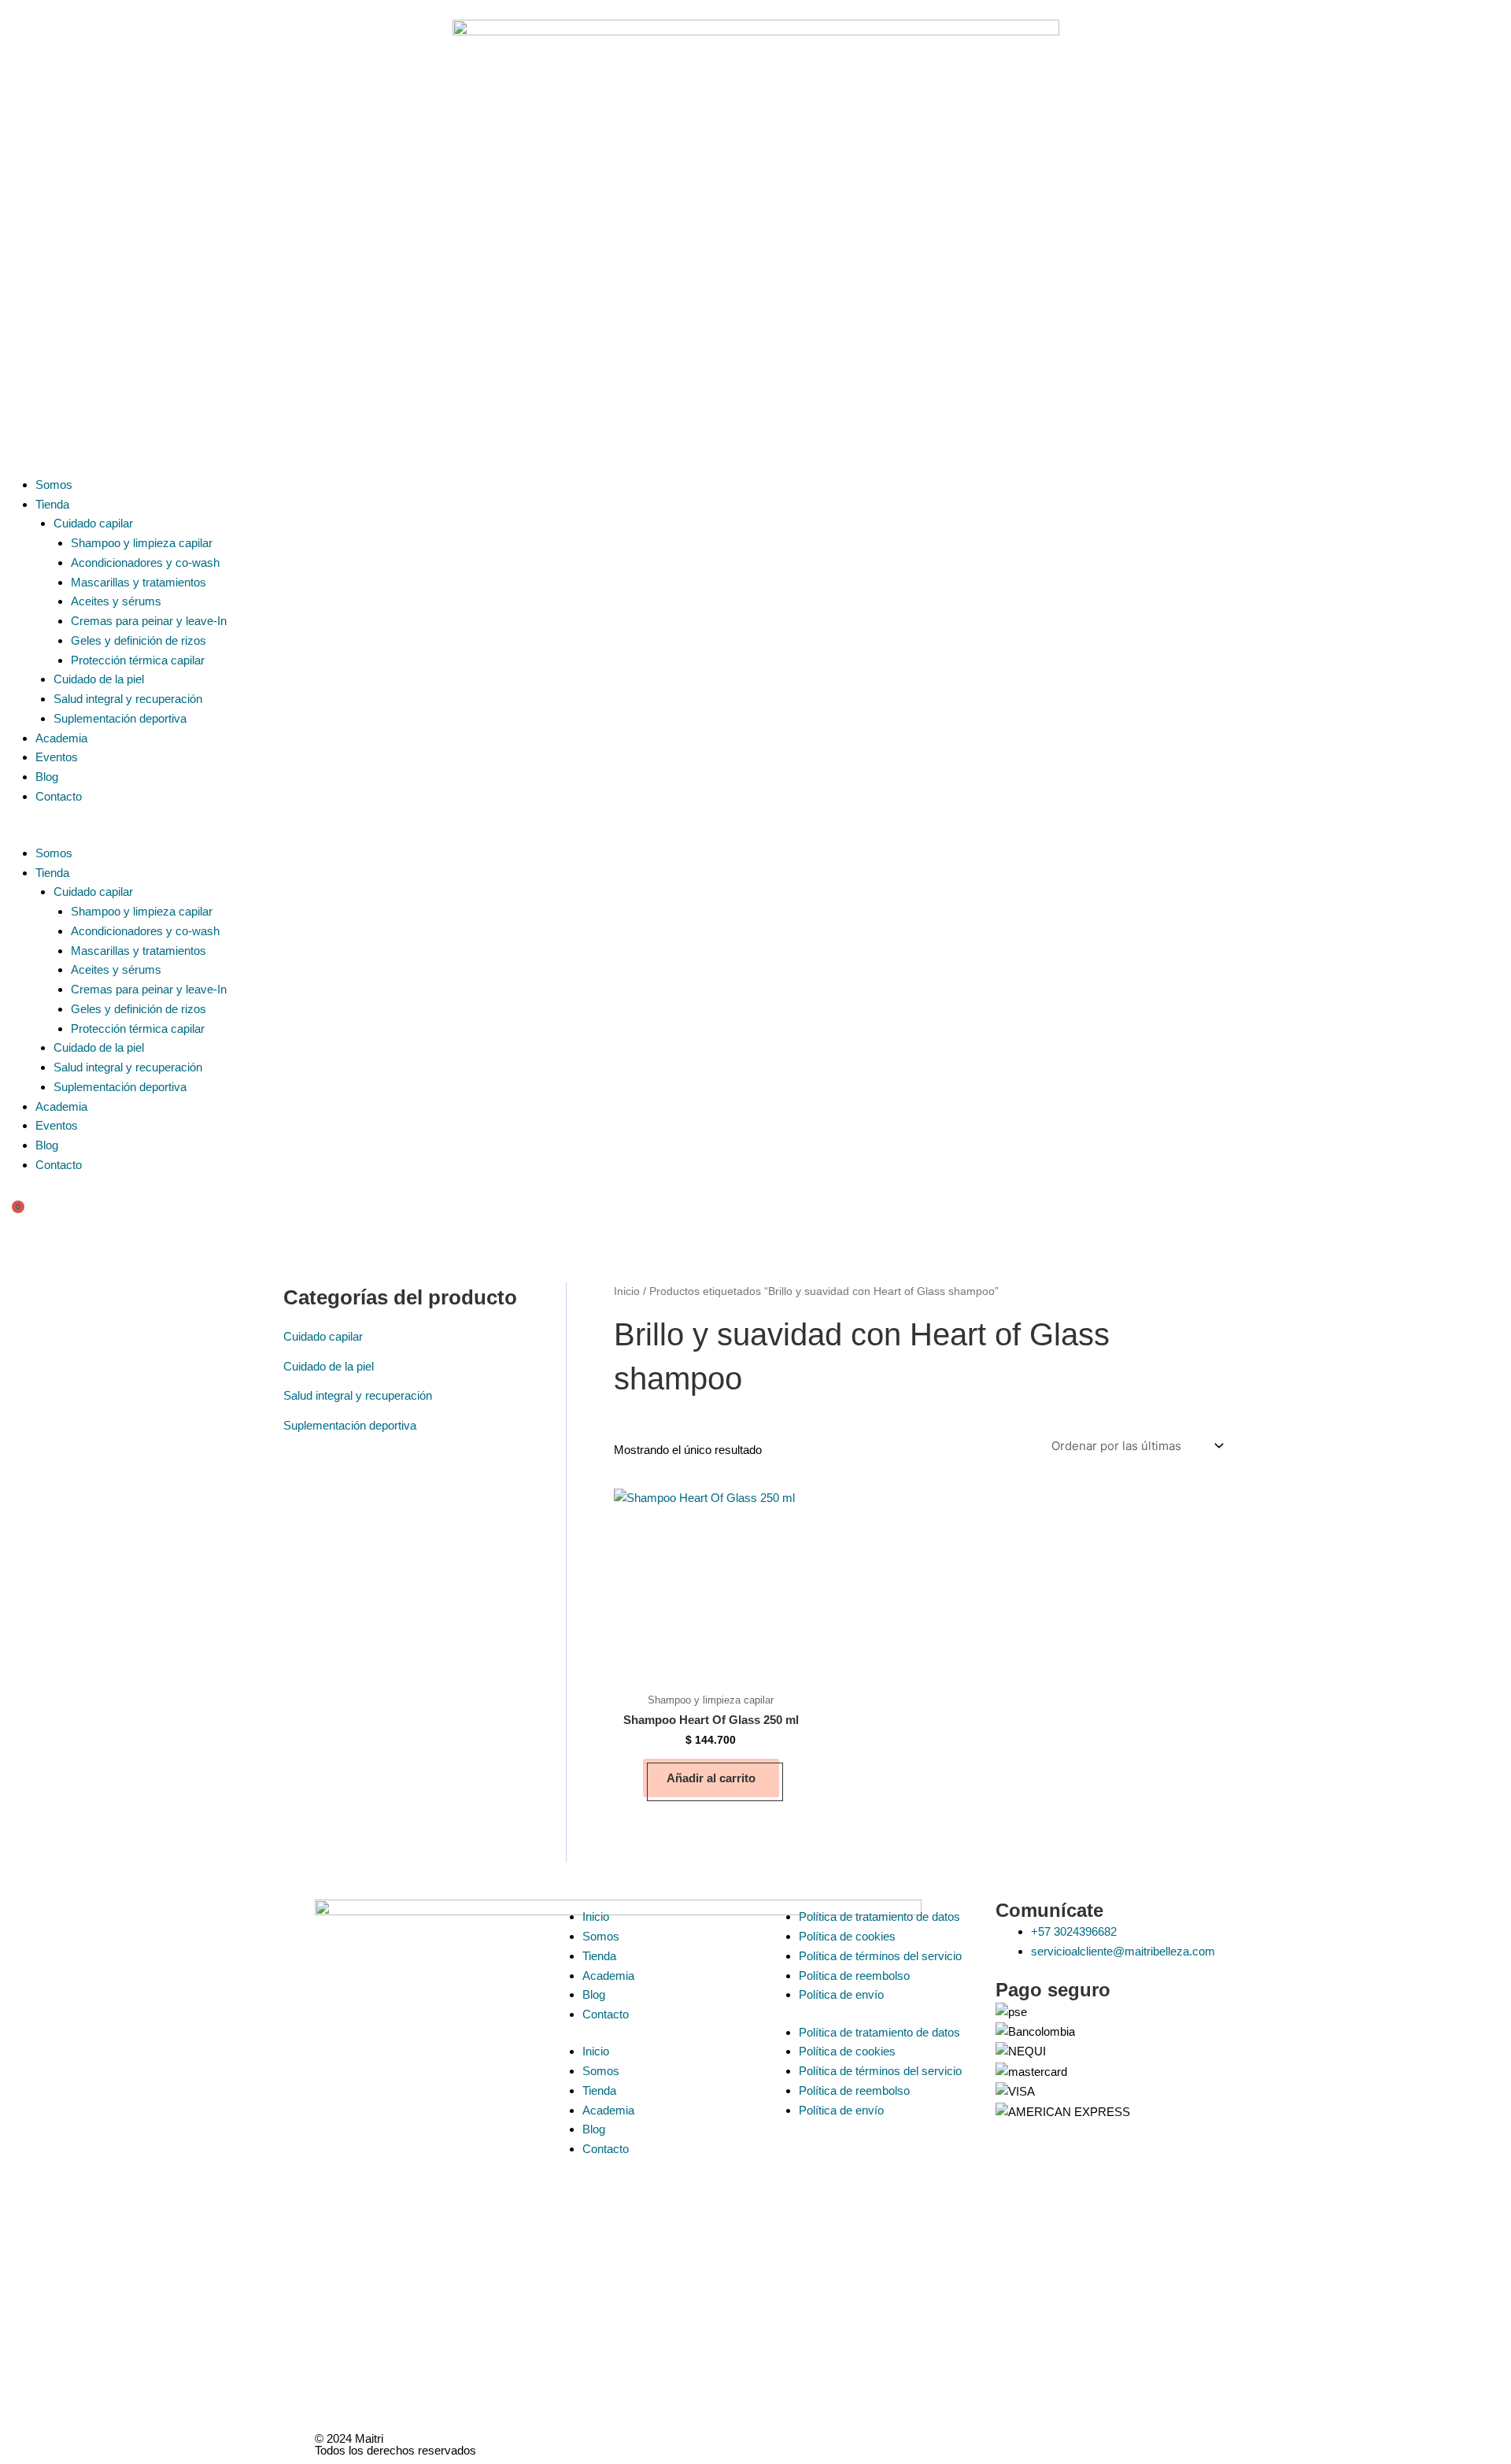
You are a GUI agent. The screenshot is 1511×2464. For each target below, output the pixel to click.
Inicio (627, 1291)
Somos (54, 485)
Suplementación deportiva (120, 718)
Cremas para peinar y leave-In (149, 621)
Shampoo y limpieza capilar (142, 543)
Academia (61, 738)
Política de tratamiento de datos (879, 1916)
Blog (47, 777)
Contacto (59, 796)
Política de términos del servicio (880, 1956)
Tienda (52, 504)
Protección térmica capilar (138, 660)
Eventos (57, 757)
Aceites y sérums (116, 601)
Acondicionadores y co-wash (145, 562)
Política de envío (841, 1994)
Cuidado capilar (93, 523)
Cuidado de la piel (99, 679)
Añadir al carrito (711, 1778)
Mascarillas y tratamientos (139, 582)
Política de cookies (847, 1936)
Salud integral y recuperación (128, 699)
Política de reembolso (854, 1976)
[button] (755, 834)
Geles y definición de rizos (139, 640)
